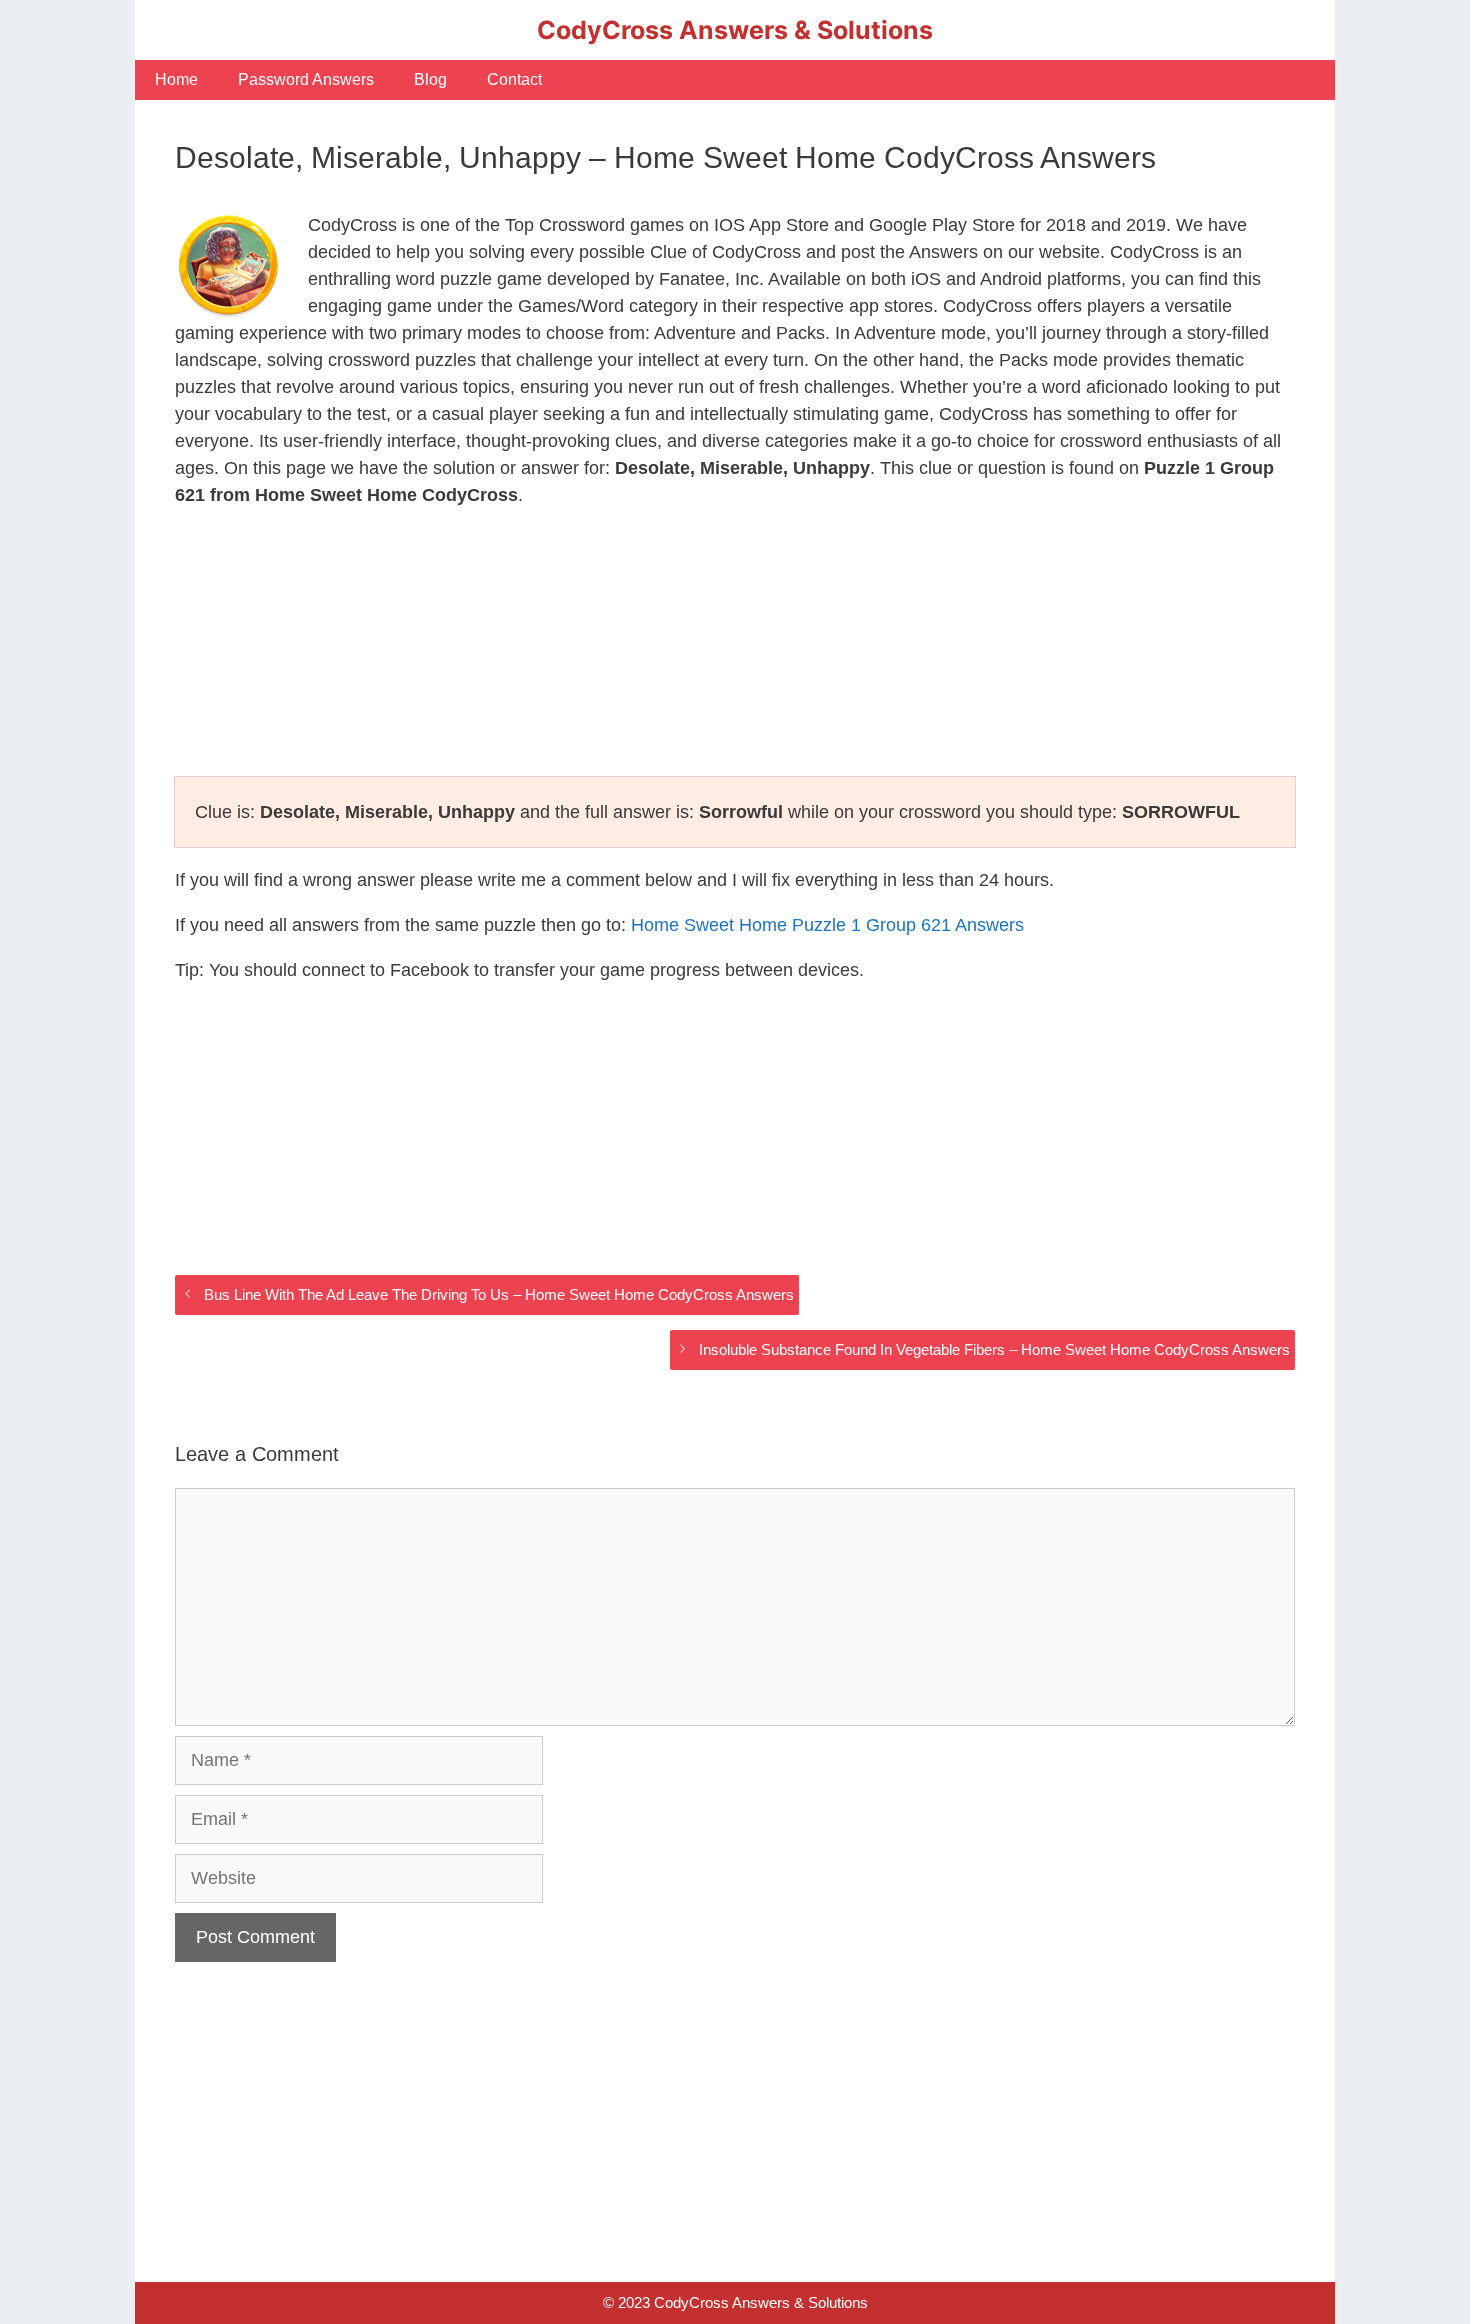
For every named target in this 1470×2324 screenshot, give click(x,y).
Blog (430, 79)
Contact (514, 79)
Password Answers (306, 79)
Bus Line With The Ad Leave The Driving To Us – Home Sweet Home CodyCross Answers (499, 1294)
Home (176, 79)
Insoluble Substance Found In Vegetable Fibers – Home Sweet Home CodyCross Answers (994, 1349)
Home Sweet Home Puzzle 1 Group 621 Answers (827, 925)
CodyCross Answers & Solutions (735, 30)
